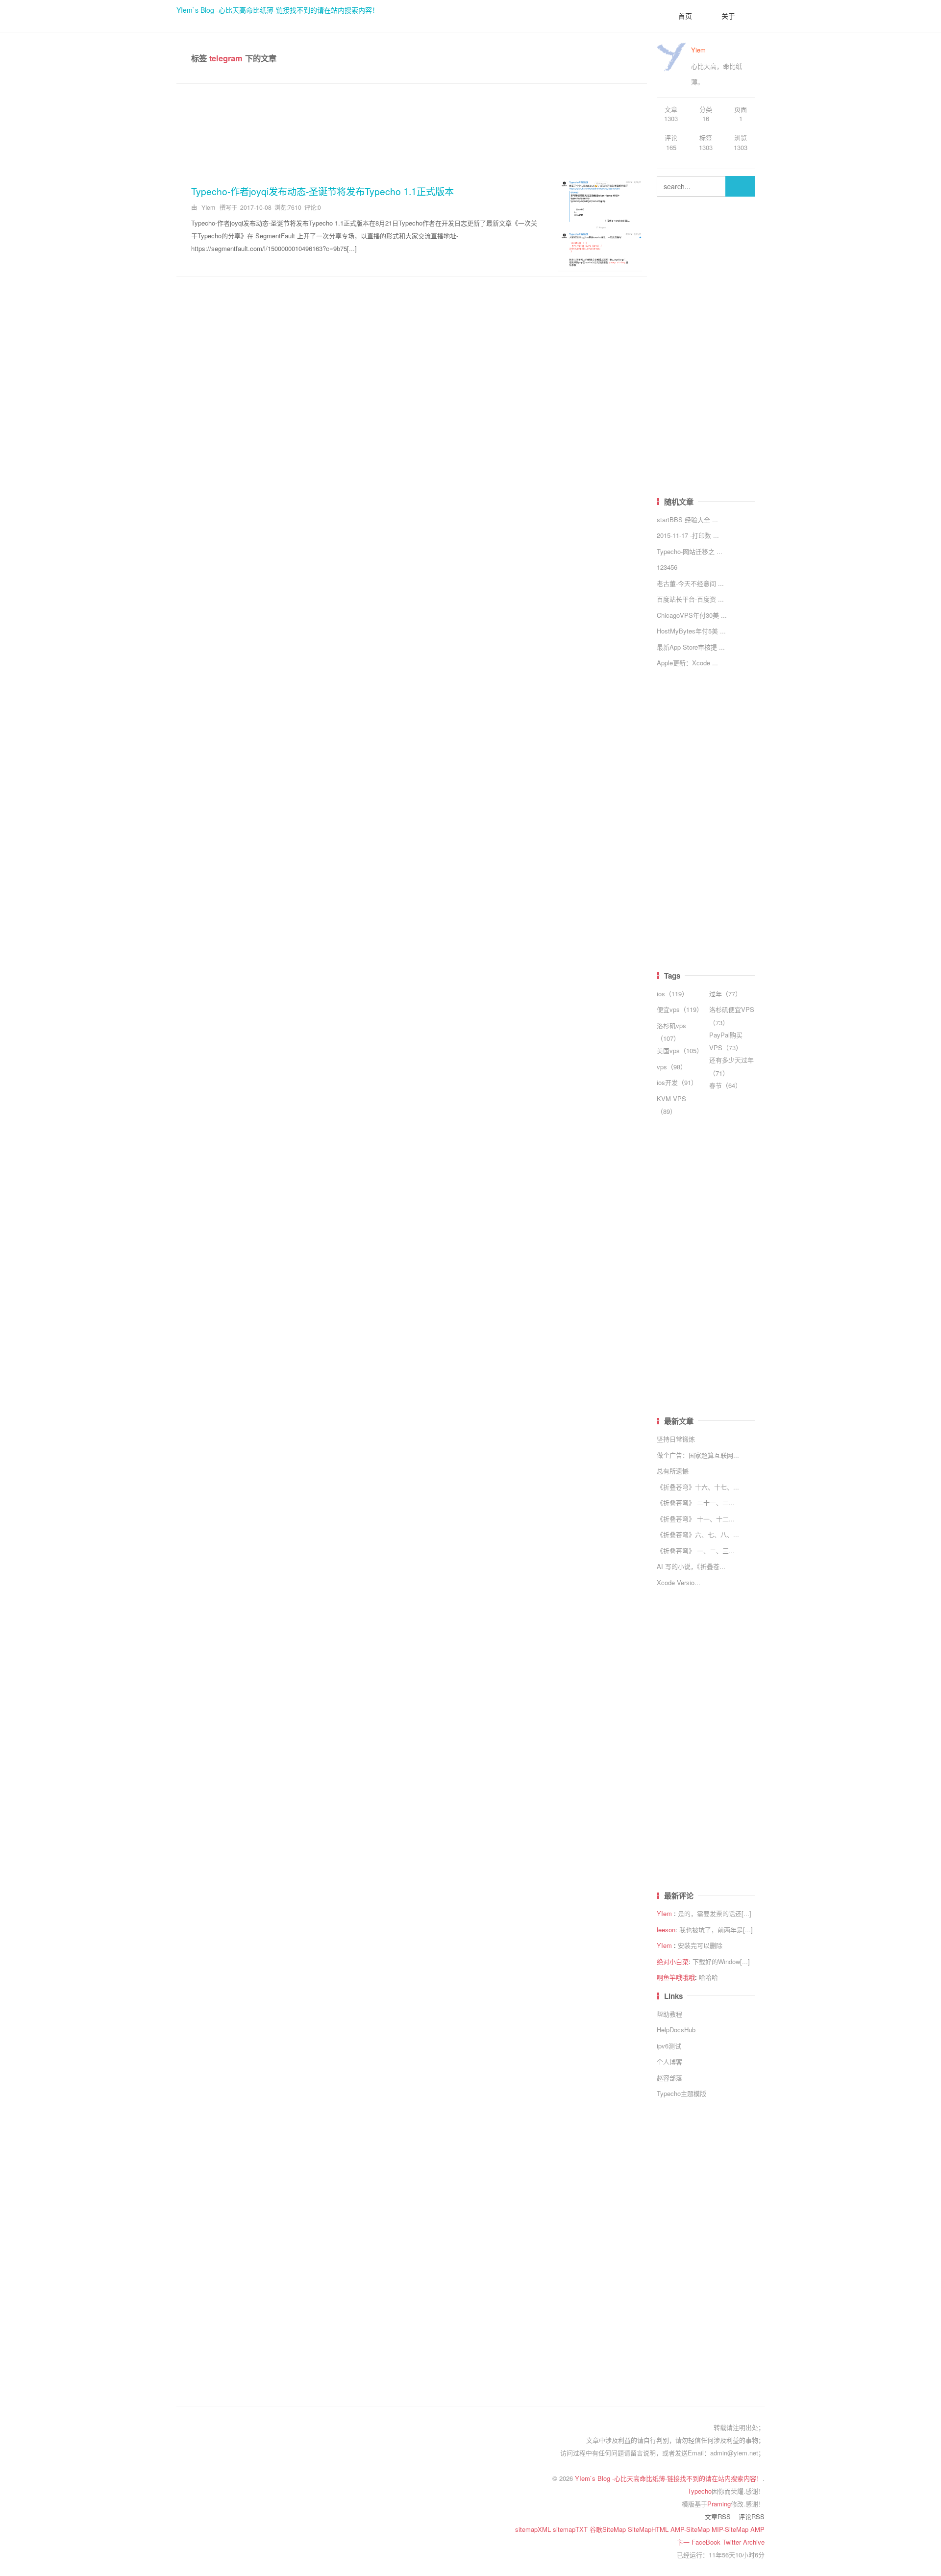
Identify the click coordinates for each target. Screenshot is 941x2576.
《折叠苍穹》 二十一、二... (696, 1503)
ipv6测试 (669, 2046)
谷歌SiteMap (609, 2529)
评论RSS (752, 2516)
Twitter (733, 2542)
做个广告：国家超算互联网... (698, 1455)
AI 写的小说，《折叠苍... (691, 1566)
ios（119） (672, 994)
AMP (757, 2529)
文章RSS (718, 2516)
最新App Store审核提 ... (691, 647)
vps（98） (672, 1067)
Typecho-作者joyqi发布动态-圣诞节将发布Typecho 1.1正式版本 (322, 191)
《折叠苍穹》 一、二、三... (696, 1551)
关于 (728, 16)
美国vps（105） (680, 1050)
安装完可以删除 (700, 1945)
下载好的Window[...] (721, 1961)
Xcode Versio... (679, 1582)
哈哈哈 (708, 1977)
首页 (685, 16)
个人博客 (669, 2061)
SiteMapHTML (649, 2529)
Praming (719, 2504)
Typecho (700, 2491)
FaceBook (707, 2542)
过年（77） (725, 994)
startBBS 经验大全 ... (687, 519)
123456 (667, 567)
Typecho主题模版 (681, 2093)
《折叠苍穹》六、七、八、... (698, 1534)
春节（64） (725, 1085)
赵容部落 (669, 2078)
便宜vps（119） (680, 1009)
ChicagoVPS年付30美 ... (692, 615)
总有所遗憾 (673, 1471)
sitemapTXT (571, 2529)
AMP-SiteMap (691, 2529)
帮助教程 (669, 2014)
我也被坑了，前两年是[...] (716, 1930)
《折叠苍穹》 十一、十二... (696, 1519)
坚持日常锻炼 (676, 1439)
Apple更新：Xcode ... (687, 663)
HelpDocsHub (676, 2030)
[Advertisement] (412, 128)
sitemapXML (534, 2529)
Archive (754, 2542)
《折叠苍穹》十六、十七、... (698, 1487)
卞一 (684, 2542)
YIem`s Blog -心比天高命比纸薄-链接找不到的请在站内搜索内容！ (278, 10)
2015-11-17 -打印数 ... (688, 535)
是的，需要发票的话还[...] (715, 1913)
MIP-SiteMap (731, 2529)
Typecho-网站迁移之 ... (690, 551)
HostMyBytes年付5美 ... (691, 631)
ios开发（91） (677, 1082)
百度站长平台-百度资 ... (690, 599)
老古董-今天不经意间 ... (690, 583)
